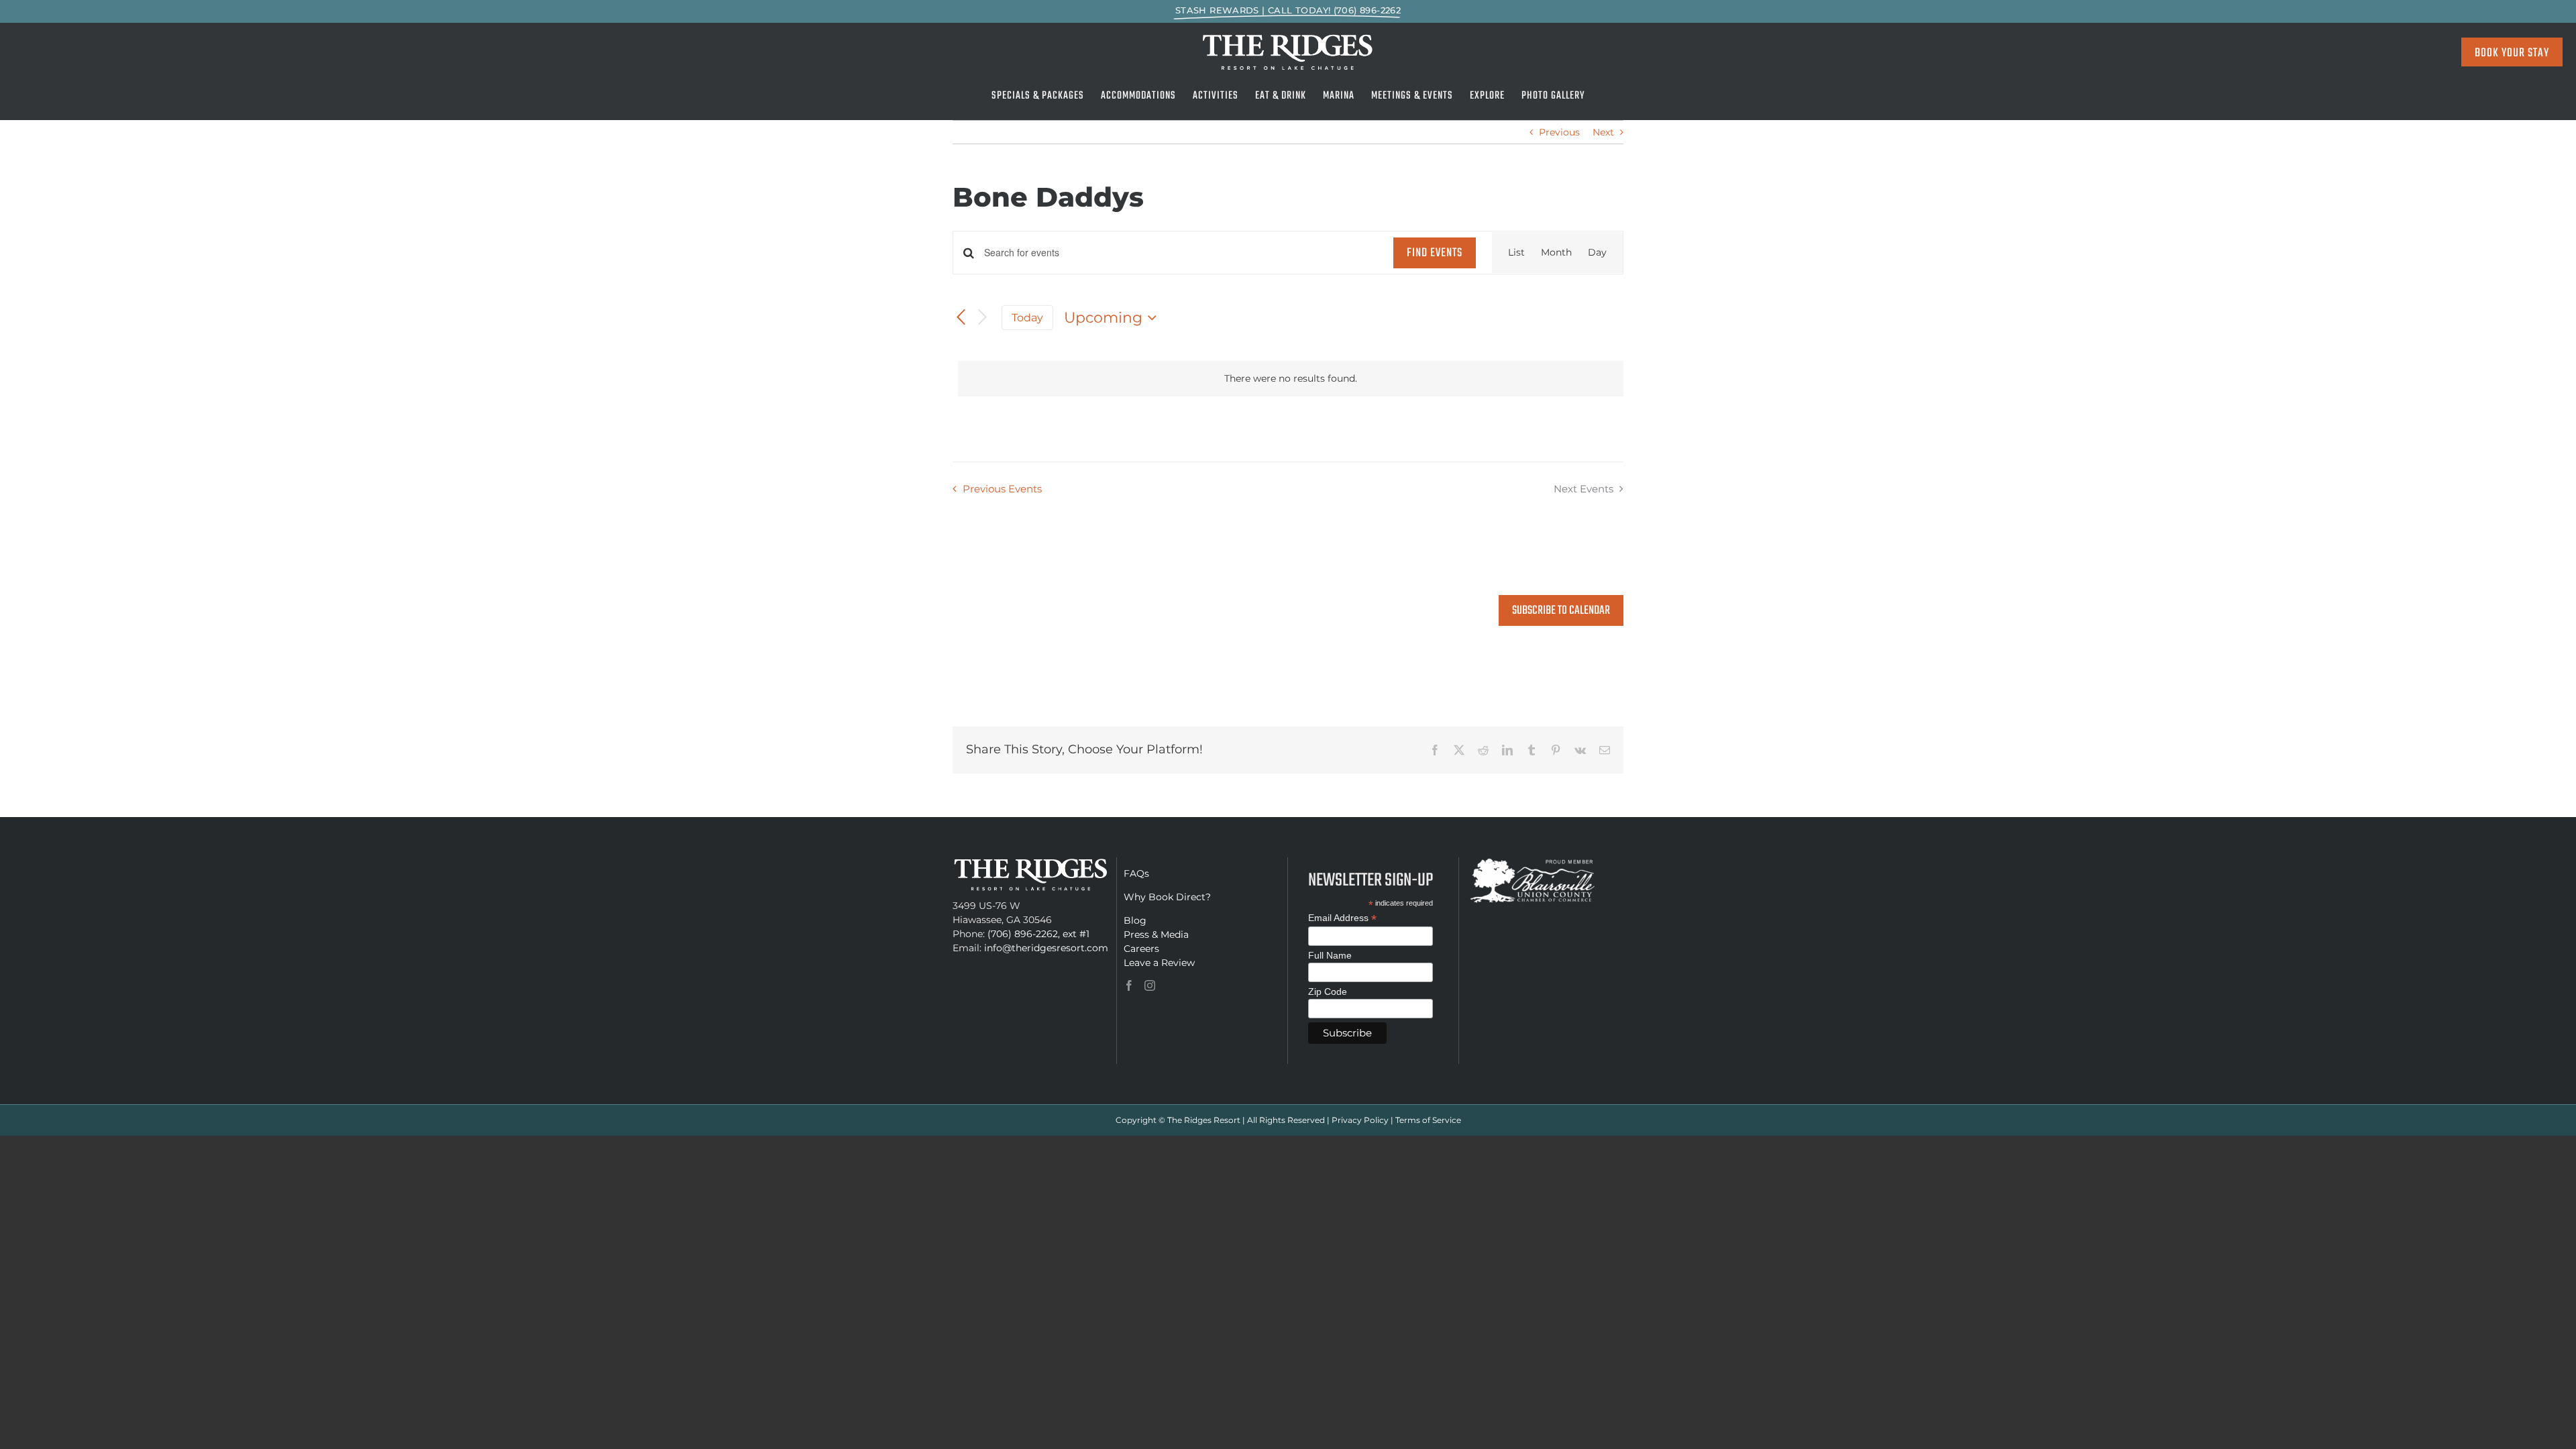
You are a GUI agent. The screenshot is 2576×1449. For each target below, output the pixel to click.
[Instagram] (1150, 985)
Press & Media (1156, 934)
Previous (1559, 132)
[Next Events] (983, 318)
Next (1603, 132)
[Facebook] (1129, 985)
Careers (1141, 949)
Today (1027, 318)
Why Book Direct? (1167, 897)
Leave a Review (1159, 963)
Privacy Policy (1360, 1120)
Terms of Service (1428, 1120)
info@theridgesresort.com (1046, 948)
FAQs (1136, 873)
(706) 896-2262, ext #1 (1038, 934)
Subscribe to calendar (1561, 611)
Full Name (1330, 955)
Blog (1135, 920)
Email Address (1342, 918)
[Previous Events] (961, 317)
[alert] (1291, 379)
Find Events (1435, 253)
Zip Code (1328, 991)
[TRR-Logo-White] (1288, 38)
